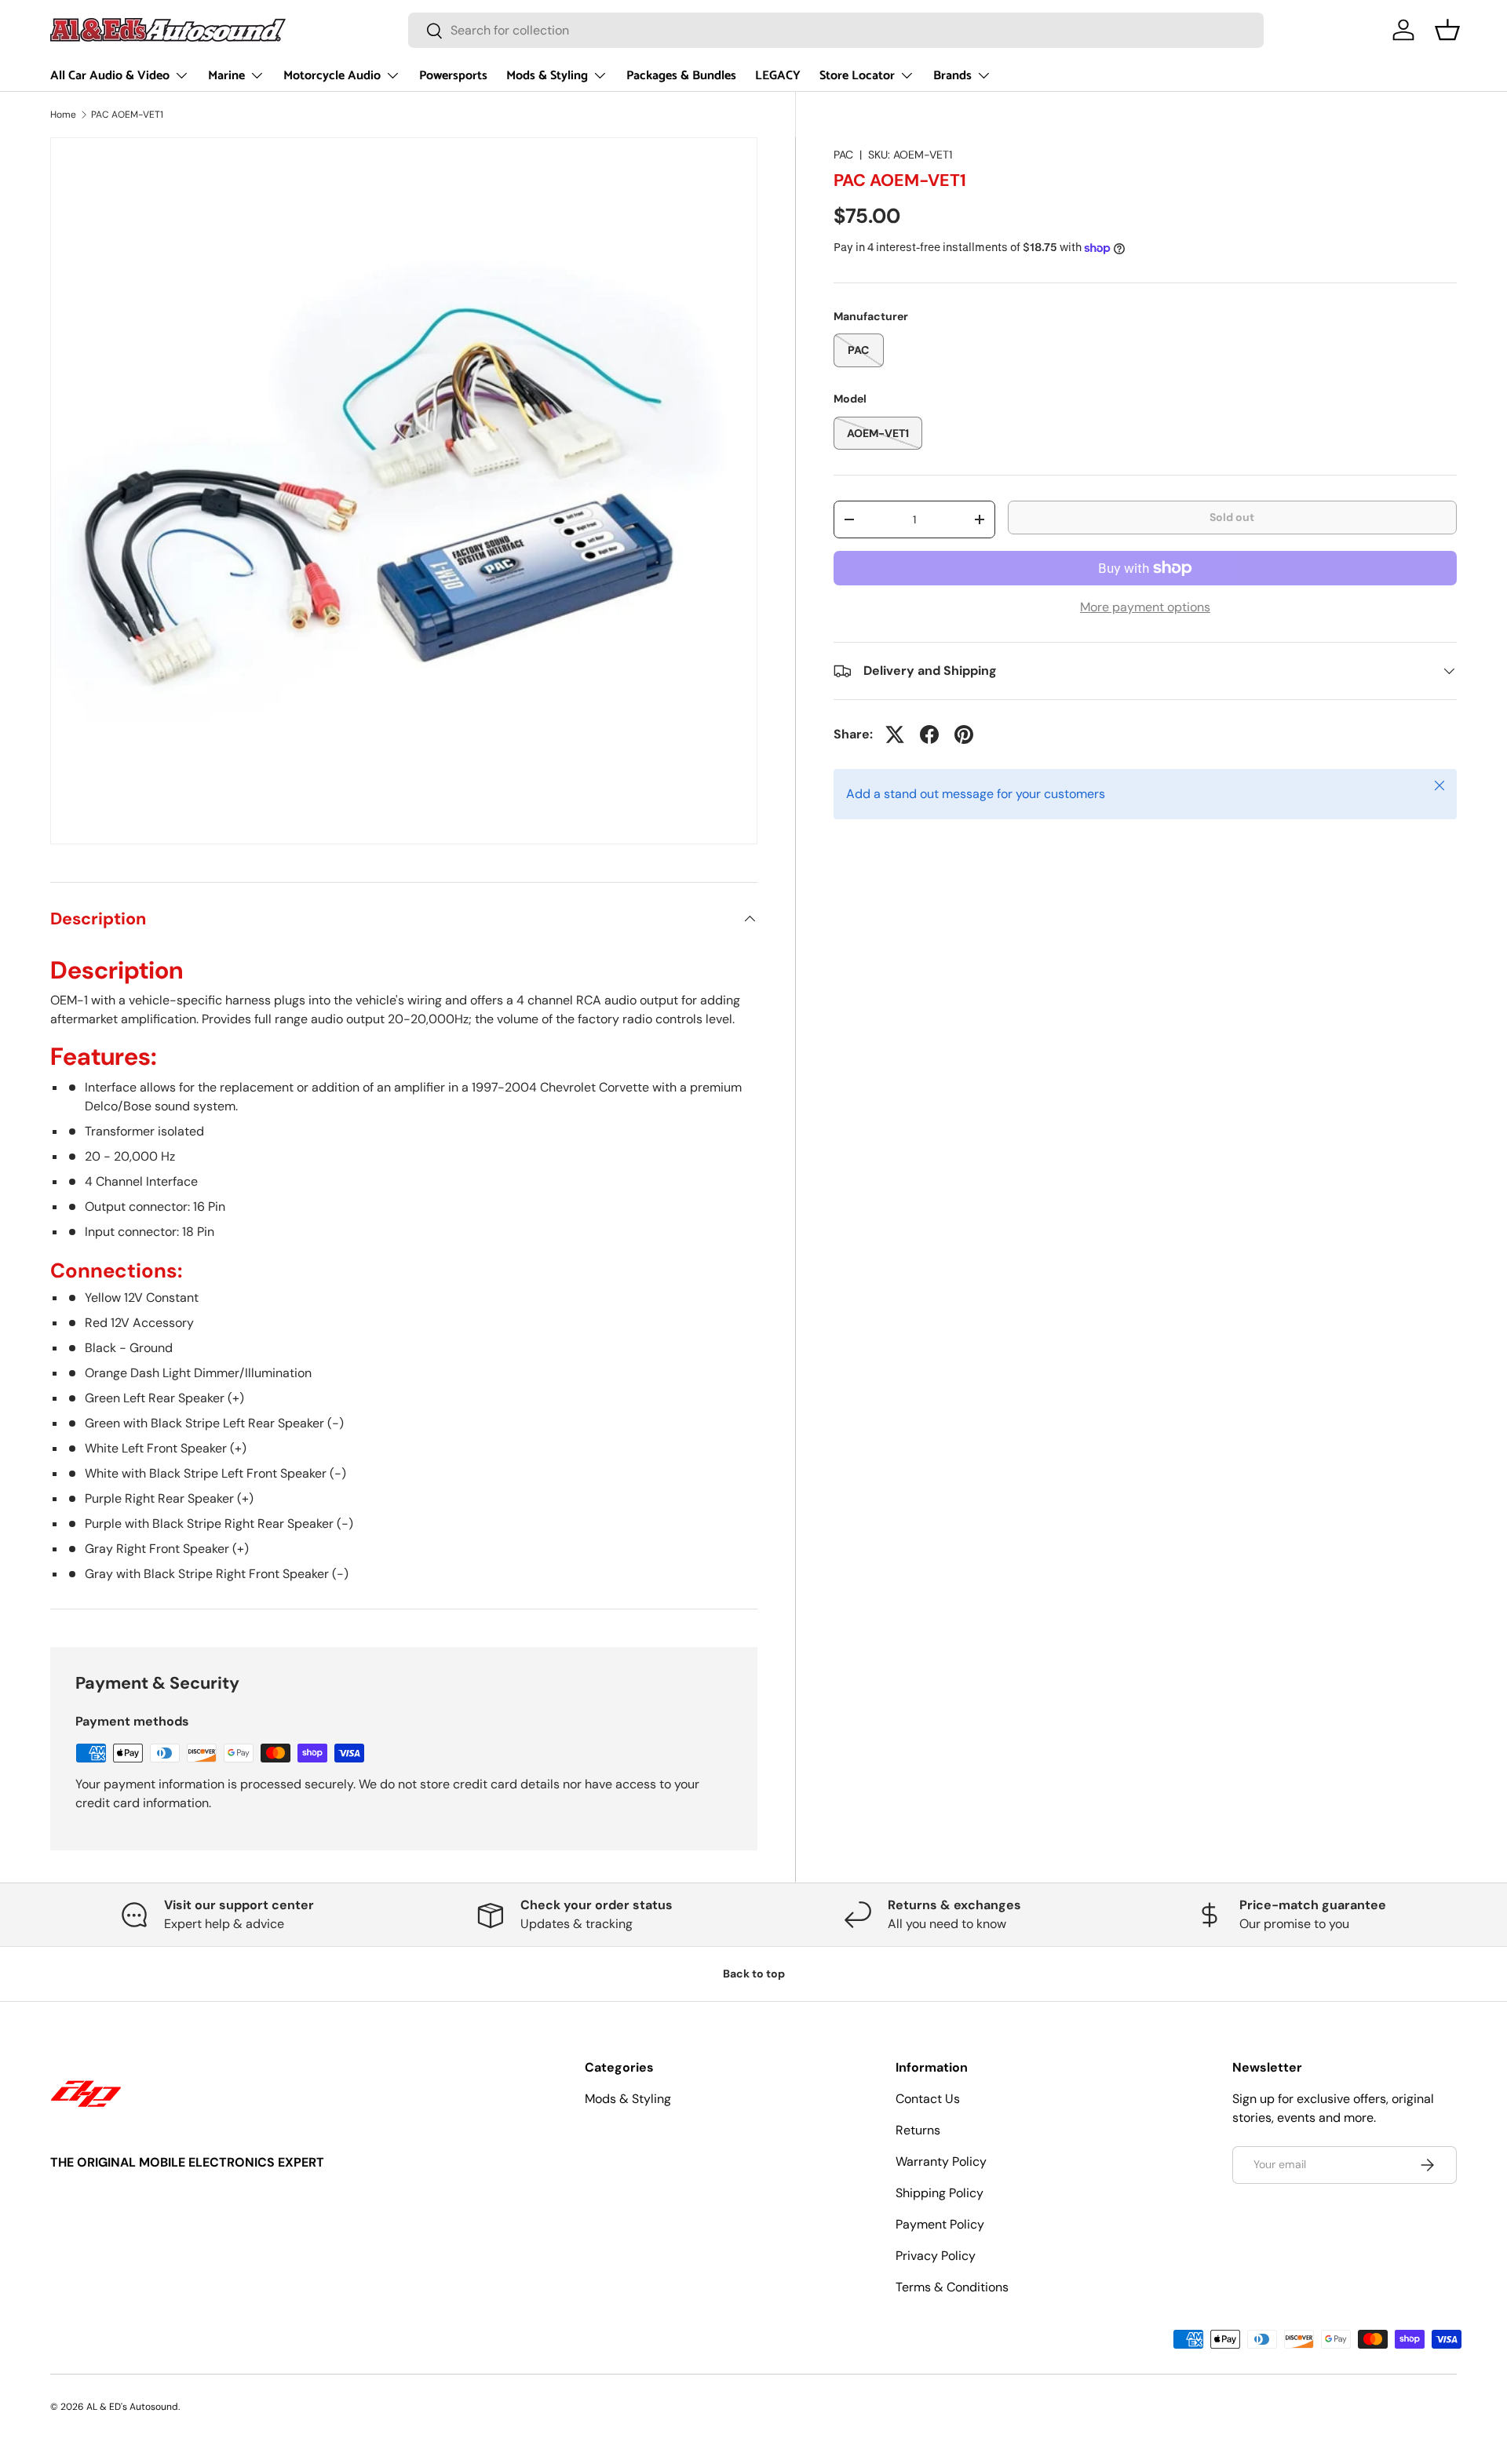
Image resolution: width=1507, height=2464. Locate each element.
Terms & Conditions (952, 2287)
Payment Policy (940, 2224)
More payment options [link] (1145, 607)
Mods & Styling (547, 76)
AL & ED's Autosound (132, 2407)
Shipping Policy (940, 2193)
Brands (952, 76)
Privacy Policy (936, 2256)
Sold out (1232, 517)
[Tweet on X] (895, 734)
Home (63, 115)
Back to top (754, 1974)
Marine (226, 76)
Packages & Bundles (681, 76)
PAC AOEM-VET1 (127, 115)
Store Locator (857, 76)
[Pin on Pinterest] (964, 734)
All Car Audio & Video (110, 76)
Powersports (453, 76)
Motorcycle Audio (332, 76)
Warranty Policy (941, 2161)
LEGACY (778, 76)
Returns (918, 2130)
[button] (1447, 30)
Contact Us (928, 2099)
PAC (843, 155)
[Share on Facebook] (929, 734)
